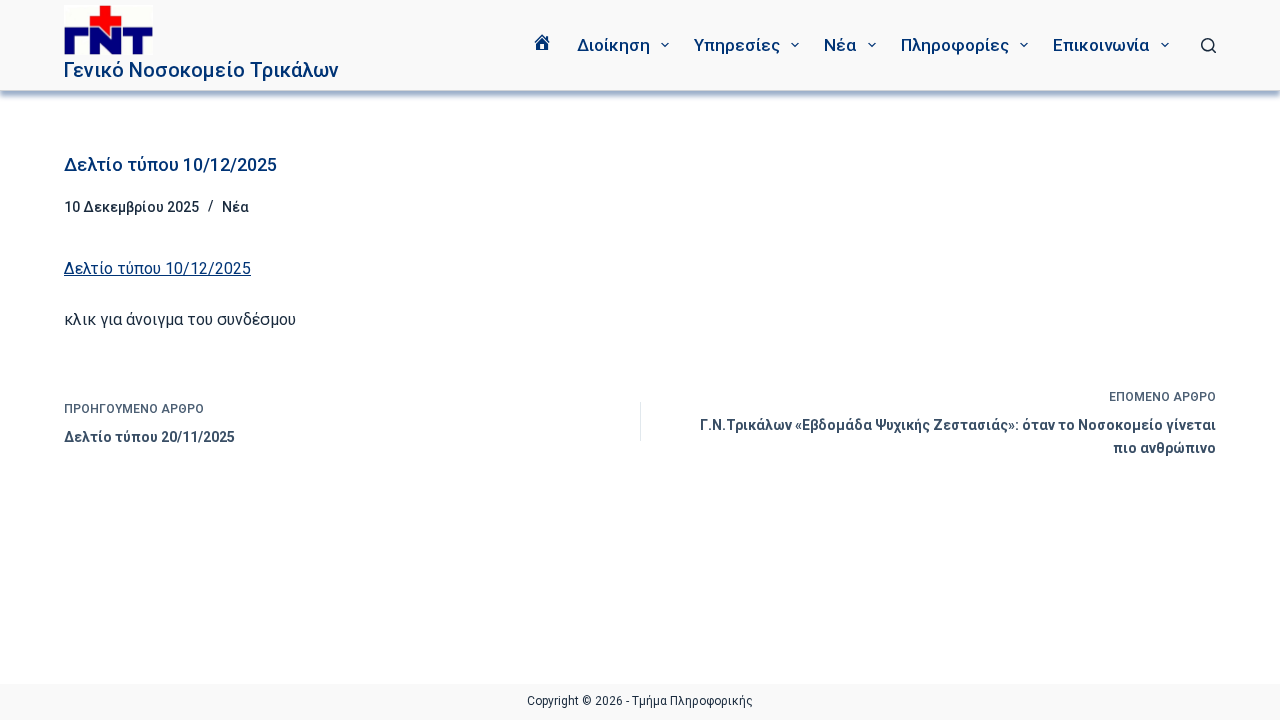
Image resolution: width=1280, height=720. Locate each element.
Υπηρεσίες (737, 45)
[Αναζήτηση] (1208, 45)
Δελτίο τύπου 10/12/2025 (157, 268)
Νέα (840, 45)
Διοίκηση (613, 45)
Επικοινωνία (1101, 45)
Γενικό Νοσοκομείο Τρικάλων (201, 70)
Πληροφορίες (955, 45)
